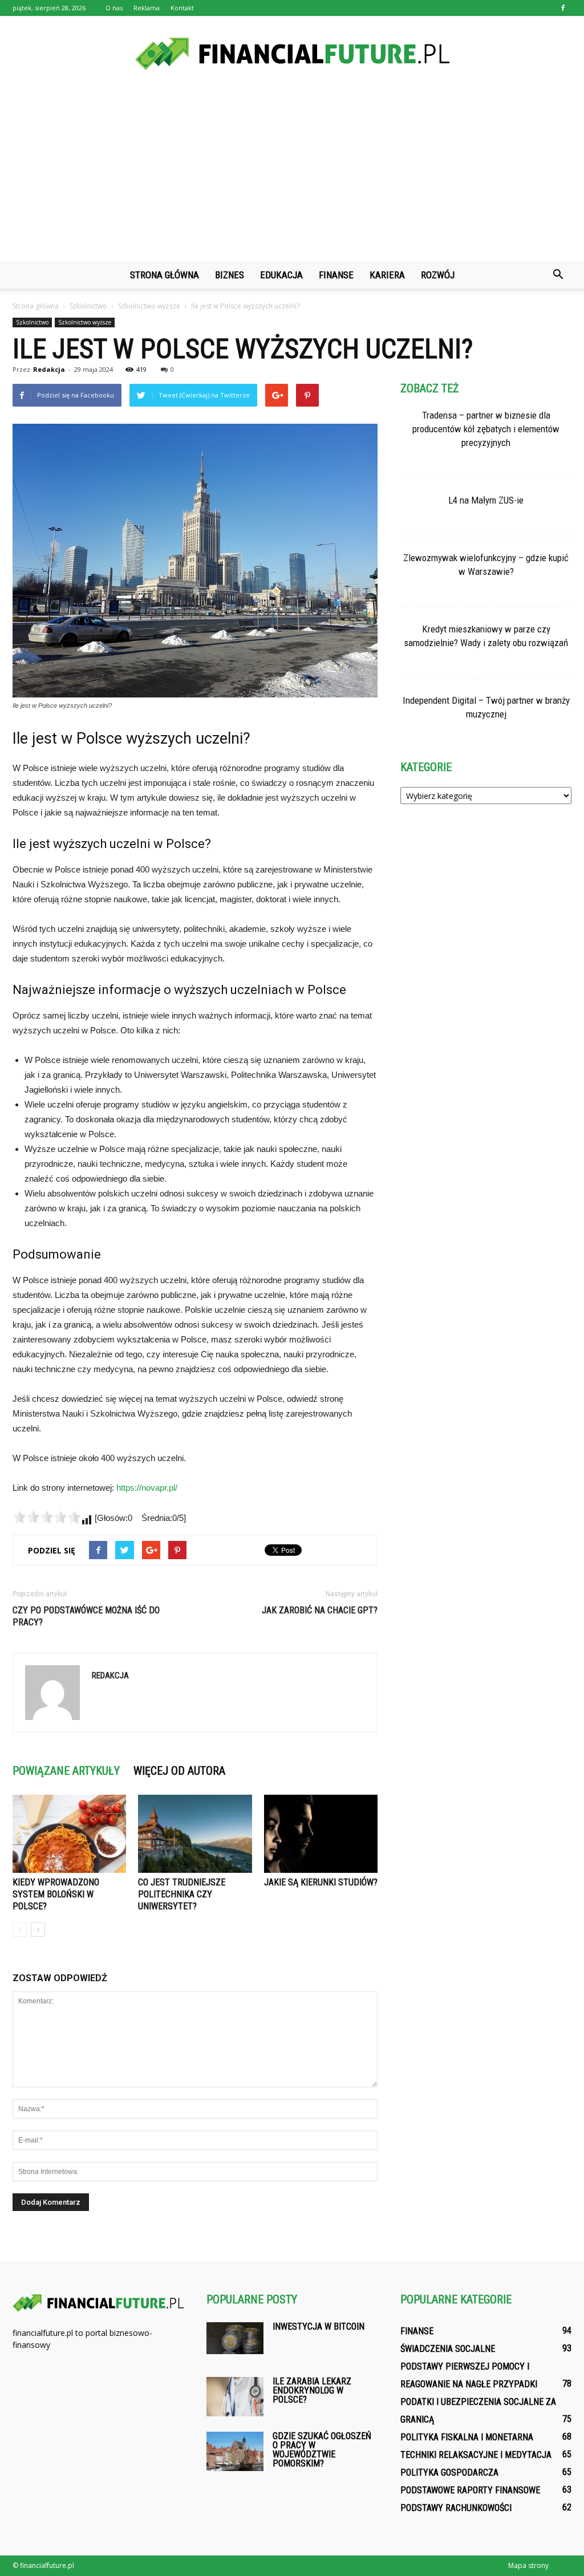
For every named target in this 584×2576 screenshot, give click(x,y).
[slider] (47, 1517)
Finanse (336, 275)
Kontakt (182, 8)
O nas (114, 8)
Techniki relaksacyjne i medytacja (476, 2455)
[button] (558, 275)
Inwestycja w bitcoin (319, 2326)
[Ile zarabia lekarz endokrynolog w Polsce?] (235, 2397)
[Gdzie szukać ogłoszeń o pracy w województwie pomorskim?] (235, 2451)
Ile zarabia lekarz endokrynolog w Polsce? (312, 2390)
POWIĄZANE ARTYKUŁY (66, 1771)
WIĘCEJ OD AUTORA (179, 1771)
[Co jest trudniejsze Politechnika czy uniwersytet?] (195, 1834)
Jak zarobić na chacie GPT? (320, 1610)
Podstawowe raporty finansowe (470, 2490)
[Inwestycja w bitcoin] (235, 2338)
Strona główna (165, 275)
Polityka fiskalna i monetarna (467, 2437)
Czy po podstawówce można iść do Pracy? (86, 1616)
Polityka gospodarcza (449, 2472)
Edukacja (281, 275)
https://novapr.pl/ (147, 1488)
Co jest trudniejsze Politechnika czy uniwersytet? (182, 1894)
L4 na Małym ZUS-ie (486, 500)
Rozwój (438, 275)
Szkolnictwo (32, 322)
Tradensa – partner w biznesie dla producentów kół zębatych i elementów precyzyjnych (486, 429)
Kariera (387, 275)
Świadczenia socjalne (448, 2349)
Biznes (230, 275)
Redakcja (49, 369)
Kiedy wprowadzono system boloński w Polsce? (56, 1894)
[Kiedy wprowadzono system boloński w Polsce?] (69, 1834)
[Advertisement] (292, 176)
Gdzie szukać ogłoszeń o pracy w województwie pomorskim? (322, 2450)
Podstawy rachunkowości (456, 2508)
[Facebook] (563, 8)
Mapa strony (528, 2565)
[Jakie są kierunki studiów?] (321, 1834)
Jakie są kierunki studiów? (321, 1882)
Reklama (147, 8)
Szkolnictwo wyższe (85, 322)
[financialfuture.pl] (292, 54)
